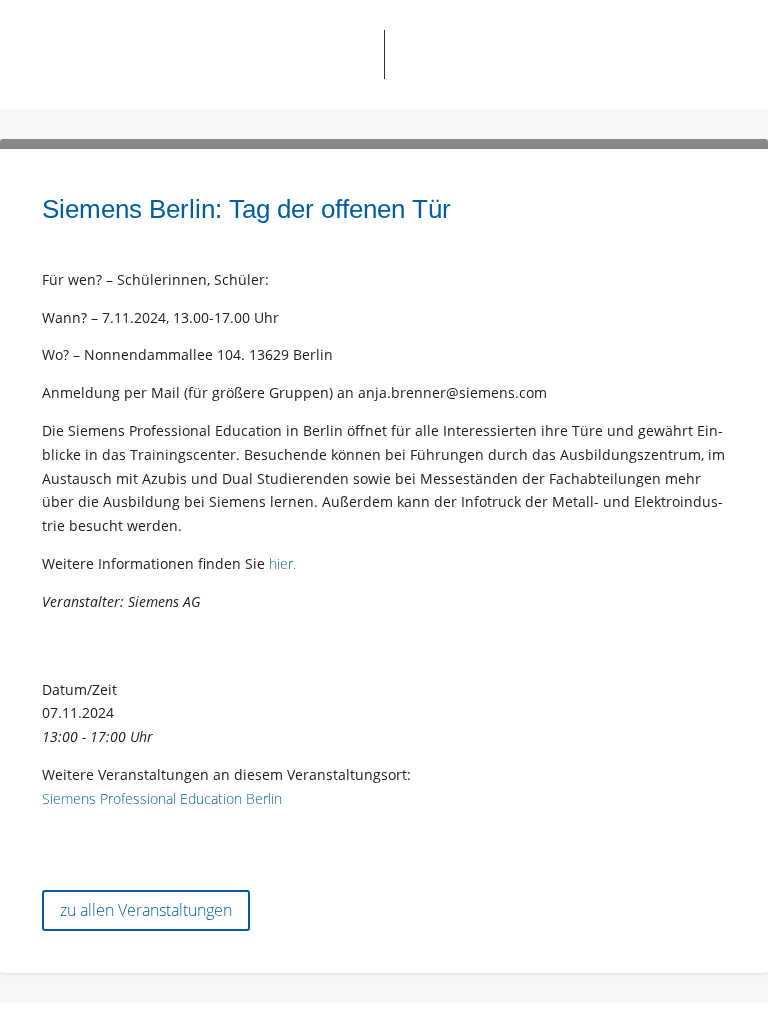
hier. (282, 563)
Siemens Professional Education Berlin (162, 798)
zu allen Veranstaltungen (146, 910)
